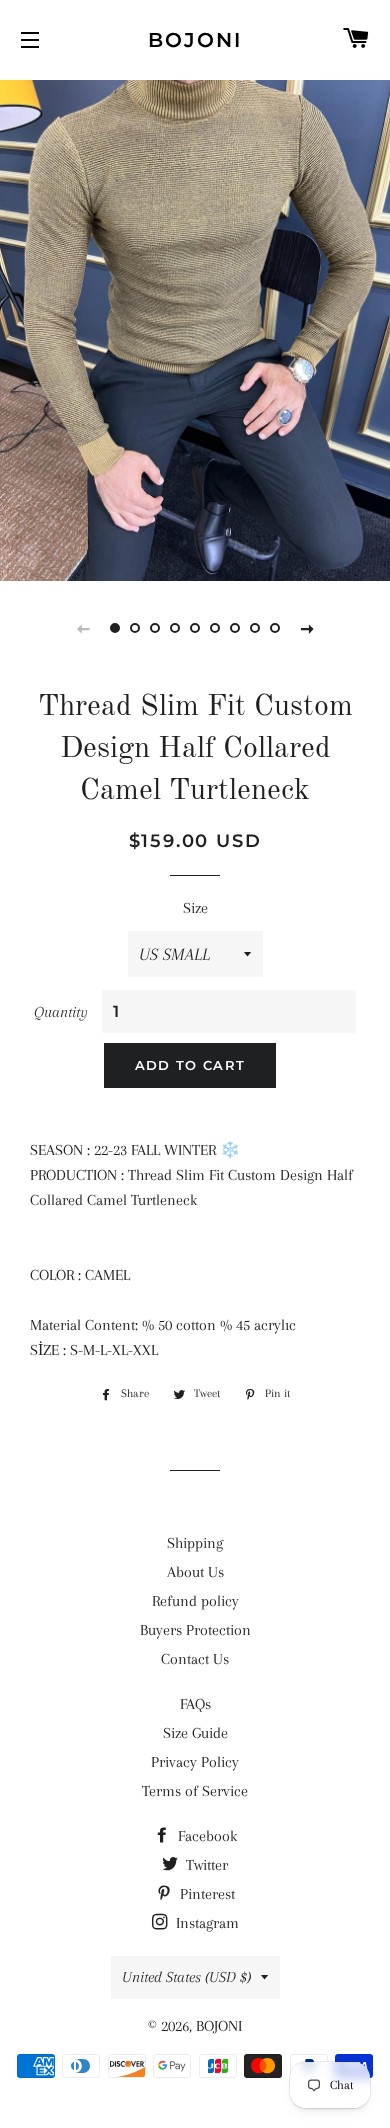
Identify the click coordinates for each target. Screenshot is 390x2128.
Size (195, 908)
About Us (195, 1572)
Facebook (205, 1836)
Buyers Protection (195, 1630)
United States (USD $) (186, 1977)
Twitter (205, 1865)
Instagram (205, 1923)
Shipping (195, 1543)
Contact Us (195, 1659)
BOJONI (195, 40)
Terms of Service (195, 1791)
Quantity (61, 1012)
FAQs (195, 1704)
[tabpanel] (195, 328)
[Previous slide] (83, 628)
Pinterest (205, 1894)
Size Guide (195, 1733)
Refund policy (195, 1601)
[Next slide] (307, 628)
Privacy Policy (195, 1762)
